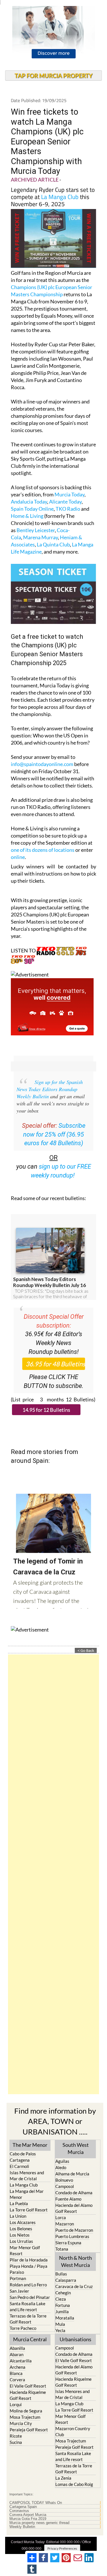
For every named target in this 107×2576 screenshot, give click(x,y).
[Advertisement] (53, 1874)
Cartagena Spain (23, 2507)
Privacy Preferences (62, 2548)
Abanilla (17, 2348)
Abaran (17, 2354)
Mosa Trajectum (25, 2417)
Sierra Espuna (68, 2243)
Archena (18, 2367)
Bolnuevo (64, 2180)
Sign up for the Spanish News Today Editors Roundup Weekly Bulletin (50, 1089)
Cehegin (63, 2293)
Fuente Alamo (68, 2199)
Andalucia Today (29, 502)
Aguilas (62, 2161)
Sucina (16, 2442)
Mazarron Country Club (73, 2431)
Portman (18, 2278)
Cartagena (20, 2160)
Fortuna (63, 2305)
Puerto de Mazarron (74, 2230)
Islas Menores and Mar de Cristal (27, 2176)
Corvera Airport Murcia (28, 2515)
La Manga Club (60, 197)
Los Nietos (20, 2235)
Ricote (16, 2436)
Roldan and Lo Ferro (28, 2285)
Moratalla (65, 2318)
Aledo (61, 2167)
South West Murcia (76, 2148)
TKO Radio (68, 509)
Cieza (61, 2299)
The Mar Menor (30, 2145)
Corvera (17, 2380)
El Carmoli (19, 2166)
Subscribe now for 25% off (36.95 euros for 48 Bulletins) (54, 1134)
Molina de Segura (26, 2411)
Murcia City (21, 2423)
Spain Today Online (32, 509)
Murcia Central (30, 2339)
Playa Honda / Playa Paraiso (29, 2269)
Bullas (61, 2274)
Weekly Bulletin (22, 2527)
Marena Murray (41, 537)
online (18, 857)
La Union (18, 2216)
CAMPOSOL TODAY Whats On (36, 2503)
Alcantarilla (21, 2361)
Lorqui (16, 2404)
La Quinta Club (53, 544)
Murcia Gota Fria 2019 (28, 2519)
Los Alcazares (23, 2222)
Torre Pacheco (23, 2328)
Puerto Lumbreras (72, 2236)
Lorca (61, 2217)
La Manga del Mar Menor (27, 2194)
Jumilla (62, 2312)
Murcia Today (69, 494)
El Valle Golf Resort (28, 2386)
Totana (62, 2249)
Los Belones (21, 2229)
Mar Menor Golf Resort (25, 2250)
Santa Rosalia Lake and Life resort (28, 2307)
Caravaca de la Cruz (74, 2286)
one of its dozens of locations (43, 850)
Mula (60, 2324)
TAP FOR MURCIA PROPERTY (53, 75)
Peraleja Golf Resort (29, 2430)
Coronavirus (19, 2511)
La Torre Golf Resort (29, 2210)
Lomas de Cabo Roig (74, 2484)
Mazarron (65, 2224)
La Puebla (19, 2203)
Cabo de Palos (23, 2154)
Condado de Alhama (74, 2193)
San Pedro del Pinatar (30, 2297)
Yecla (60, 2330)
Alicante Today (65, 502)
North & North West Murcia (75, 2261)
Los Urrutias (21, 2241)
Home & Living (27, 516)
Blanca (16, 2373)
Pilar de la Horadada (29, 2260)
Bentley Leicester (36, 530)
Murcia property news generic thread (39, 2523)
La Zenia (63, 2478)
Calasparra (66, 2280)
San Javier (19, 2291)
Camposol (65, 2186)
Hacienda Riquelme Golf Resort (28, 2395)
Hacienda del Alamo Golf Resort (74, 2208)
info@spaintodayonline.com (42, 764)
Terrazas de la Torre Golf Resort (28, 2319)
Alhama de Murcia (72, 2174)
